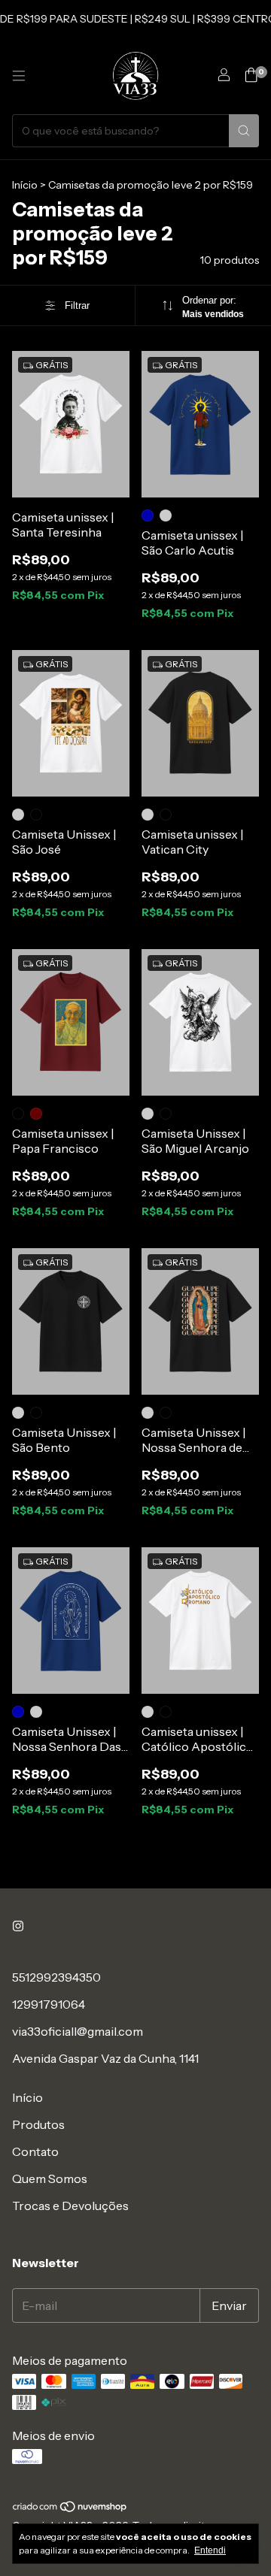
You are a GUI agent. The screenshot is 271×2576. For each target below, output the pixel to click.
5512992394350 (56, 1977)
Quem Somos (50, 2178)
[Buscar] (244, 131)
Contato (35, 2151)
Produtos (38, 2124)
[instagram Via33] (18, 1926)
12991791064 (49, 2004)
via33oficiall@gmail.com (78, 2031)
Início (25, 185)
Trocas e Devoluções (70, 2206)
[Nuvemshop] (70, 2510)
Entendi (210, 2550)
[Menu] (19, 76)
